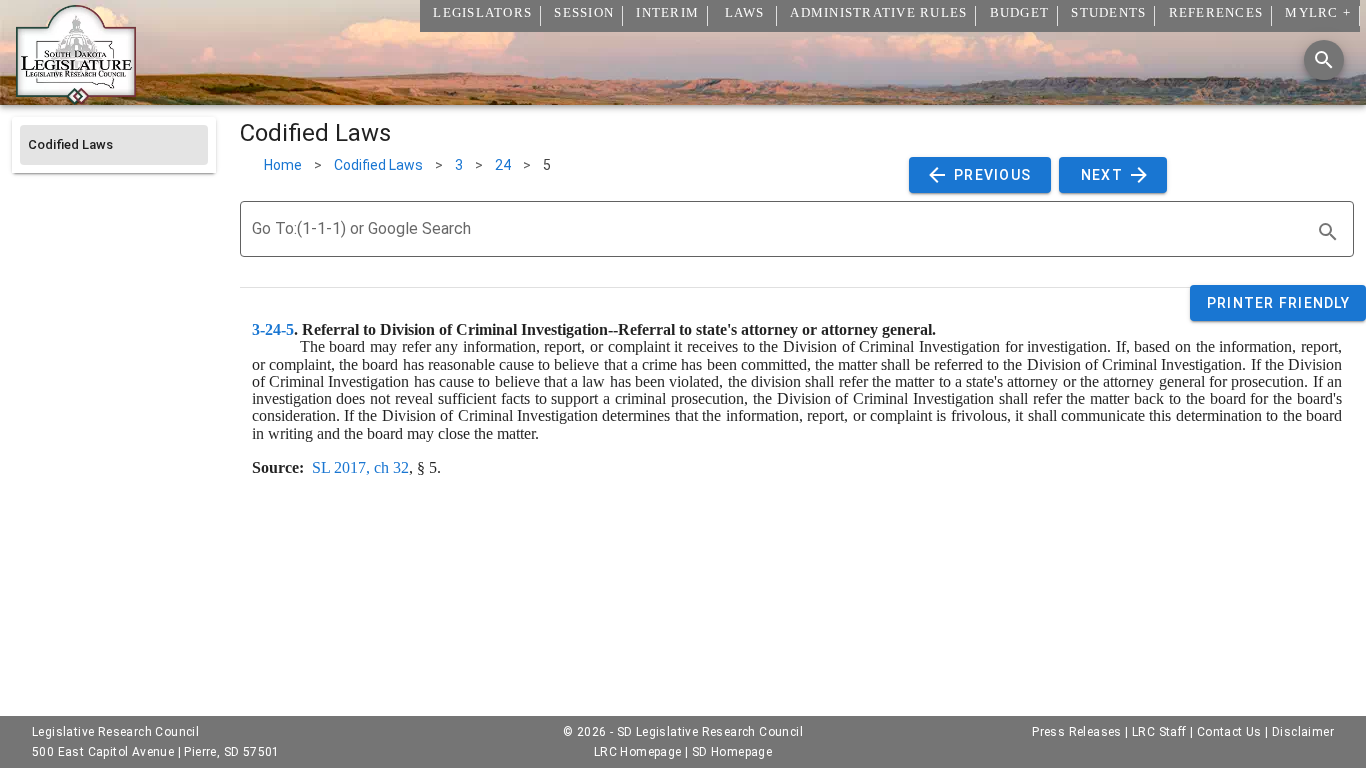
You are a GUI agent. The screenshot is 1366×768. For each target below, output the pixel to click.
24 (503, 165)
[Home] (76, 97)
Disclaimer (1303, 732)
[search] (1328, 232)
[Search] (1324, 60)
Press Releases (1077, 732)
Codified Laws (378, 165)
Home (283, 165)
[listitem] (114, 145)
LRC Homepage (638, 752)
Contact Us (1229, 732)
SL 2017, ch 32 (360, 467)
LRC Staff (1159, 732)
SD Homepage (732, 752)
